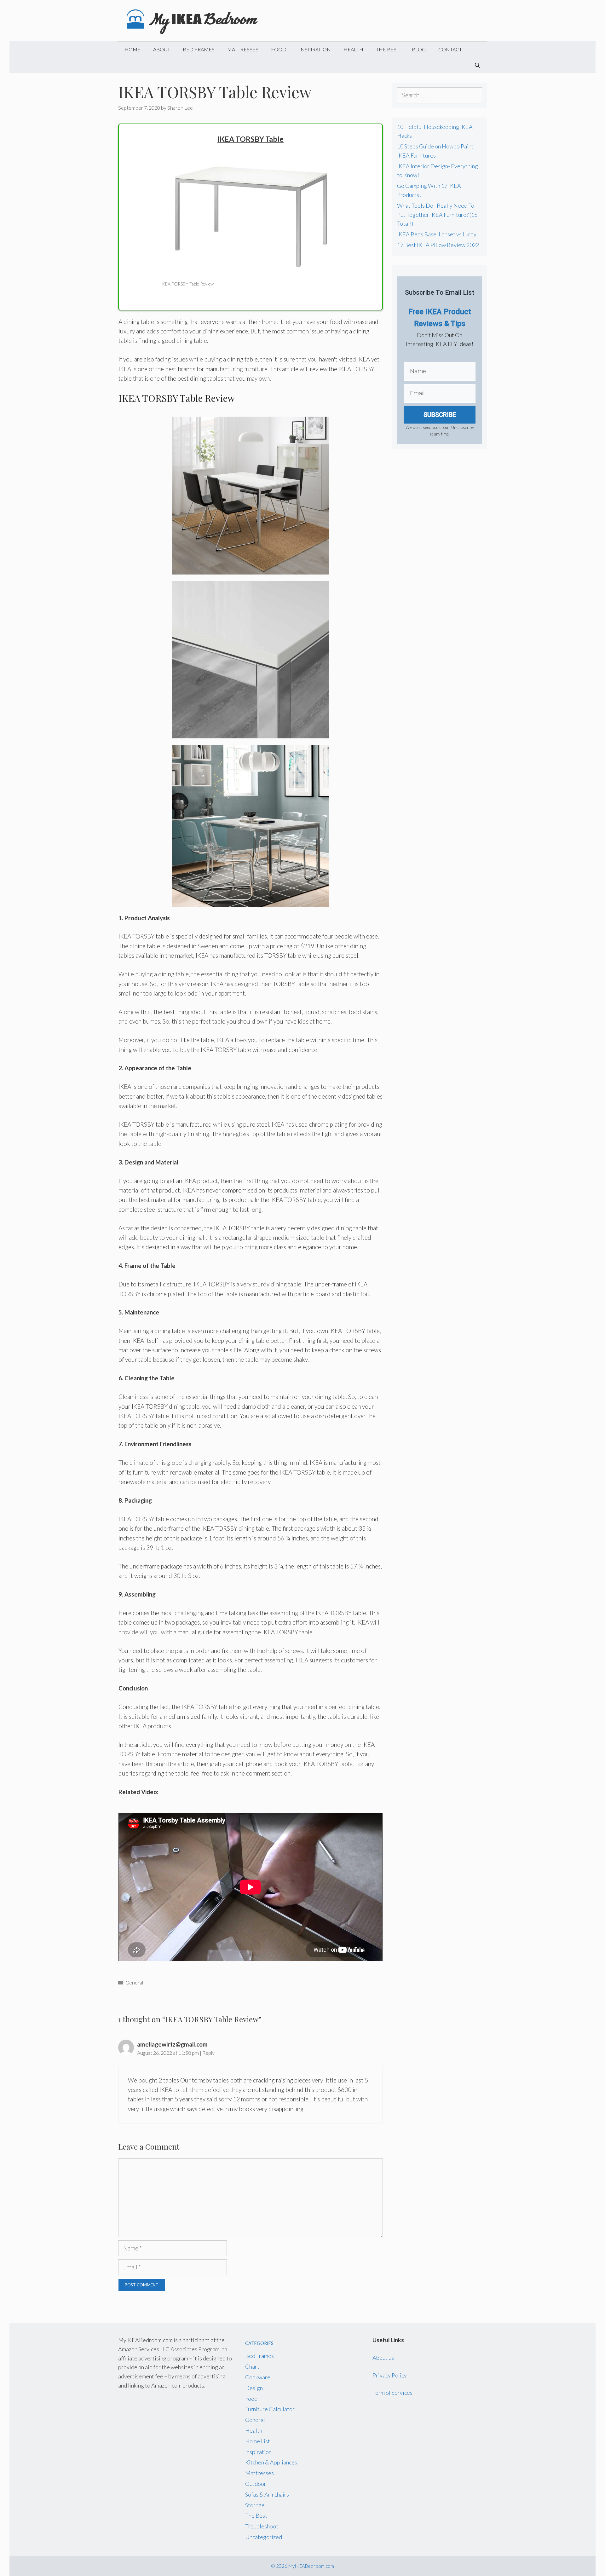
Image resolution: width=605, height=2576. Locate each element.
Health (353, 49)
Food (279, 49)
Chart (252, 2366)
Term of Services (392, 2393)
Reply (208, 2053)
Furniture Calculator (270, 2409)
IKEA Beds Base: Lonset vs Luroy (437, 234)
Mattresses (243, 49)
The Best (388, 49)
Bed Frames (199, 49)
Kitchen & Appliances (271, 2462)
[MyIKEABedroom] (193, 20)
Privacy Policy (390, 2375)
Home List (258, 2441)
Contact (450, 49)
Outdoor (256, 2484)
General (134, 1982)
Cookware (258, 2377)
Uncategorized (264, 2537)
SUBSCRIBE (440, 415)
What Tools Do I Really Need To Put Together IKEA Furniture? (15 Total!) (437, 215)
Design (254, 2388)
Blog (419, 49)
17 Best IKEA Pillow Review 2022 (438, 245)
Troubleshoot (262, 2526)
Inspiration (315, 49)
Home (133, 49)
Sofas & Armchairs (267, 2494)
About (162, 49)
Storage (255, 2505)
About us (383, 2358)
